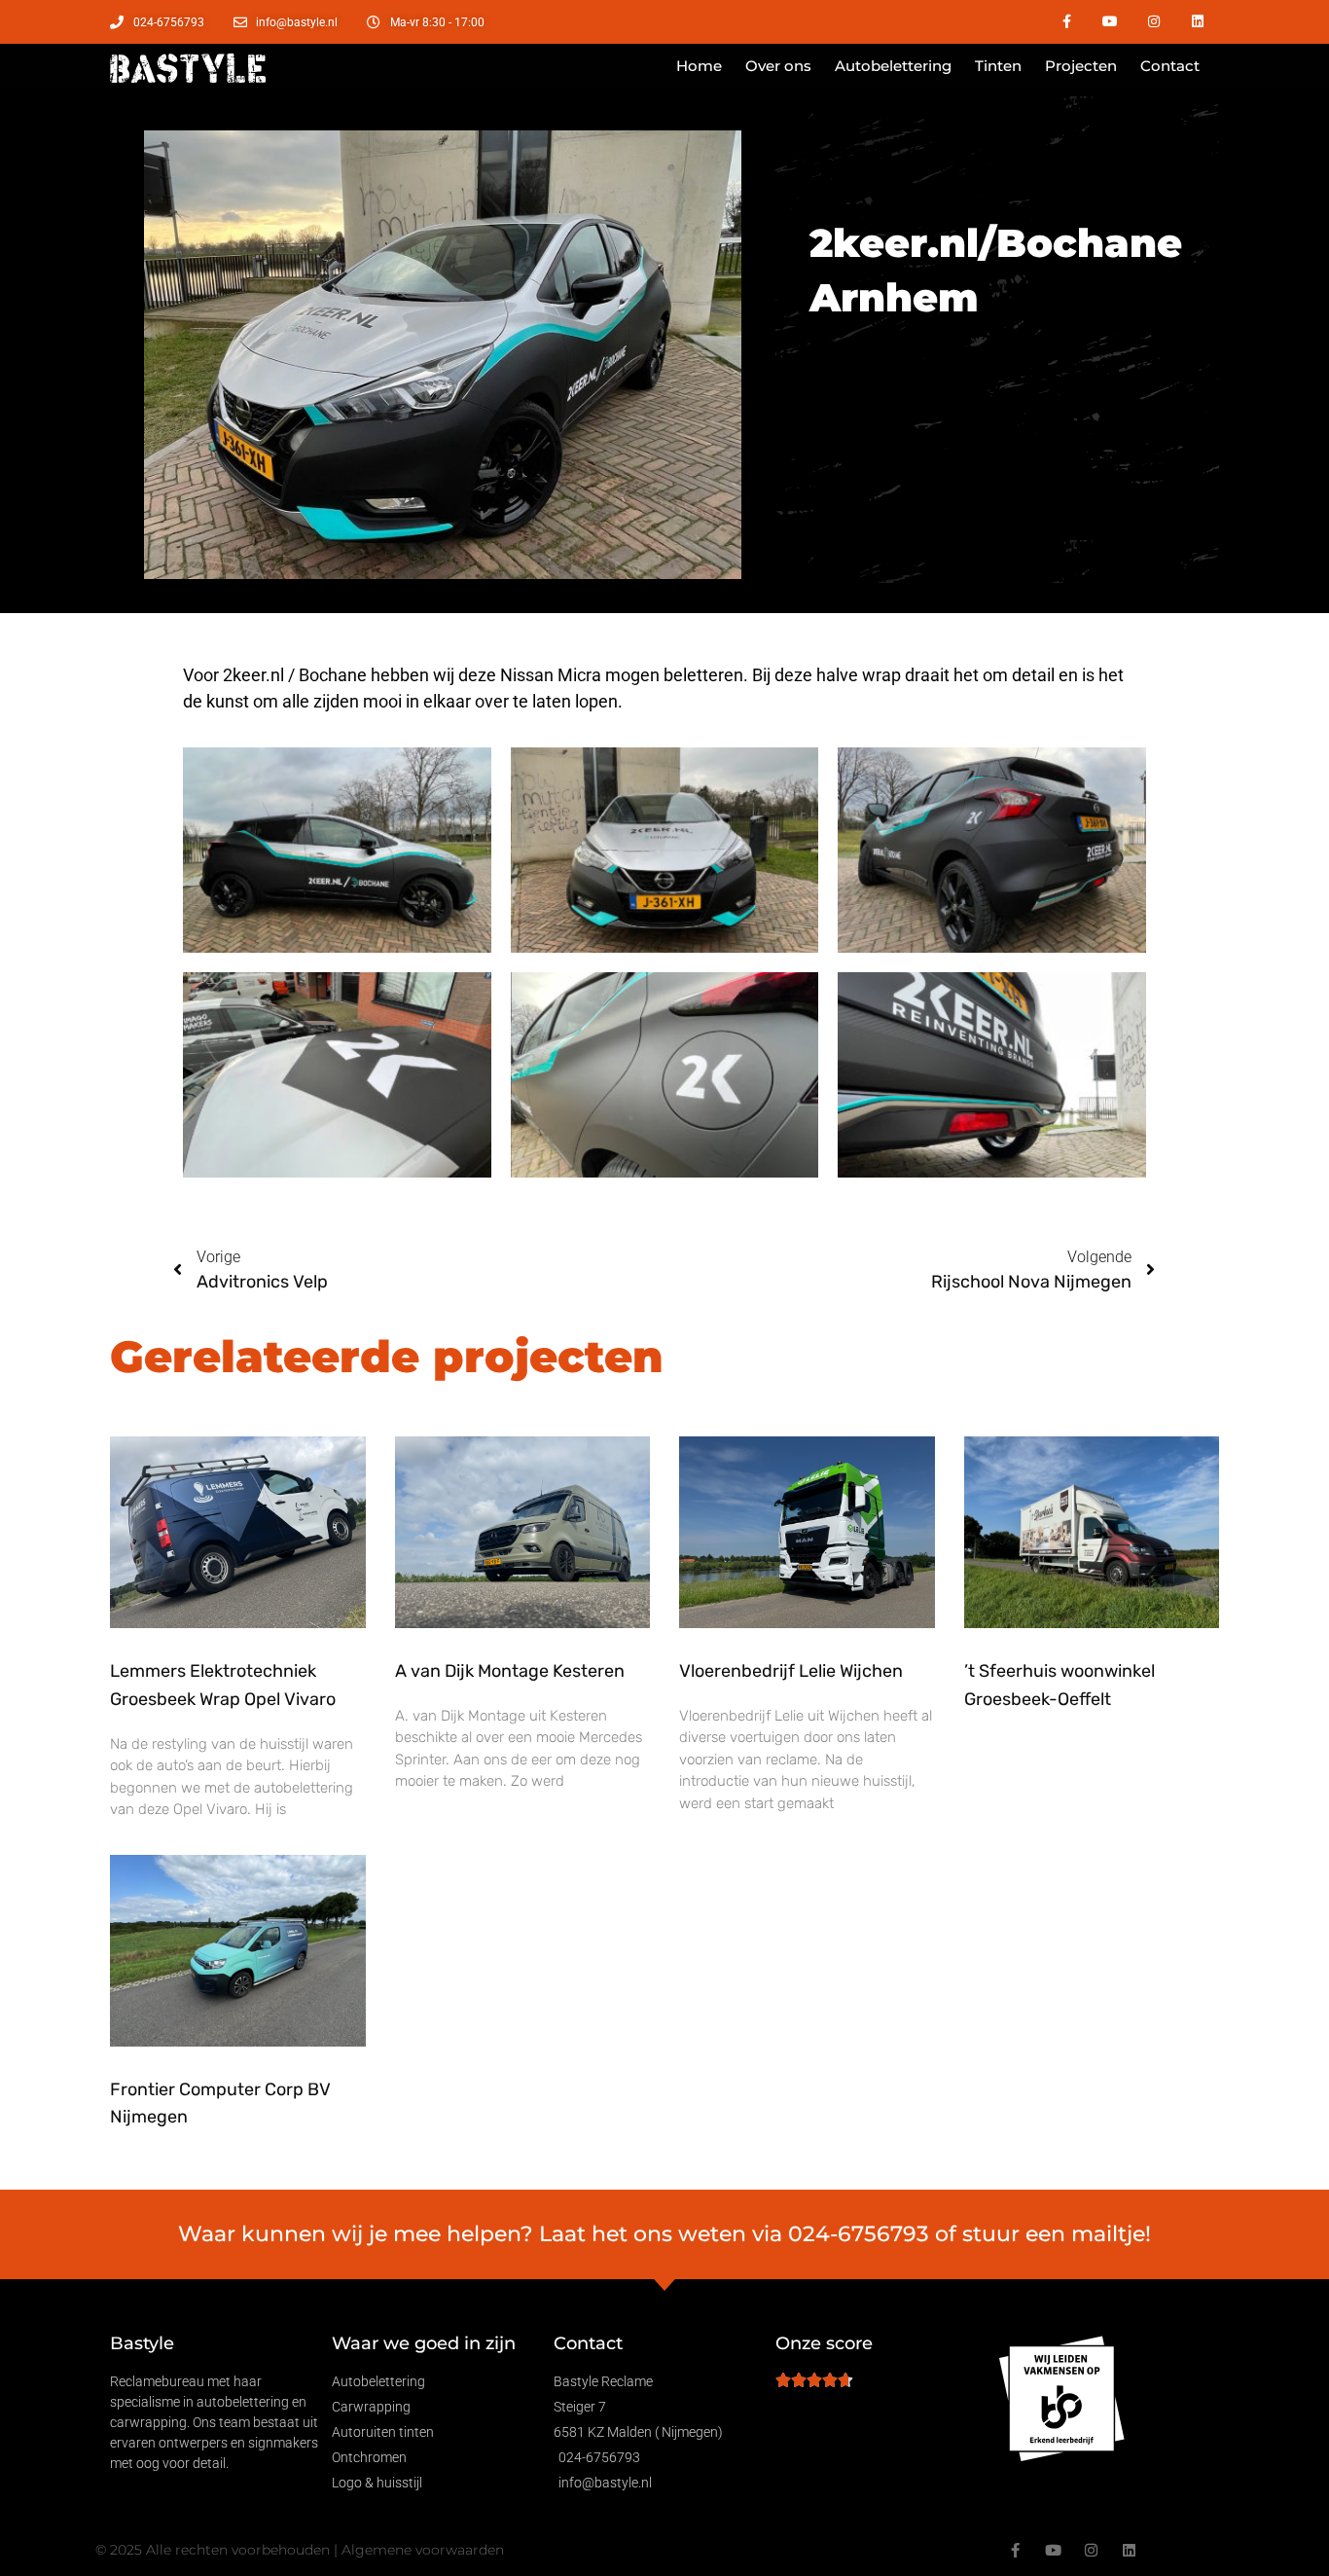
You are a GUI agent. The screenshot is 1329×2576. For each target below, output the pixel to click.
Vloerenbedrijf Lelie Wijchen (791, 1671)
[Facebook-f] (1067, 22)
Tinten (998, 66)
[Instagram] (1153, 22)
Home (699, 66)
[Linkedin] (1197, 22)
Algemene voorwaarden (423, 2550)
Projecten (1081, 66)
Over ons (778, 66)
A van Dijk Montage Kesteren (510, 1671)
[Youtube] (1111, 22)
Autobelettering (893, 66)
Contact (1170, 66)
